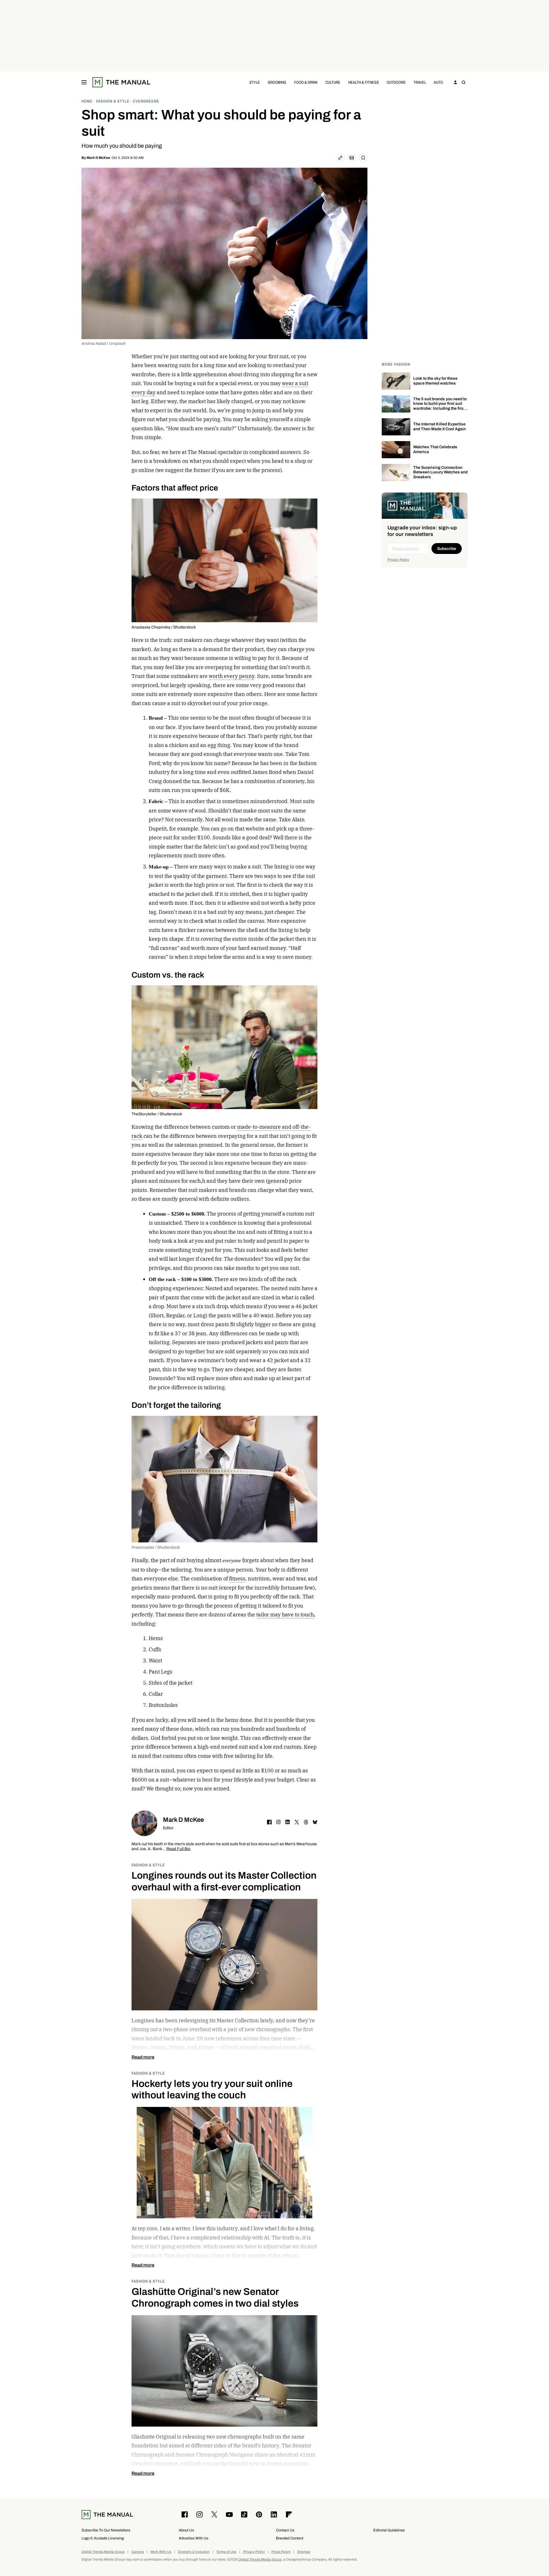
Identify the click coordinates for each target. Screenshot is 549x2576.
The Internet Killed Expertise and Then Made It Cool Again (439, 427)
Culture (333, 82)
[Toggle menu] (84, 82)
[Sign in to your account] (455, 82)
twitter (297, 1822)
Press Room (281, 2552)
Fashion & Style (148, 1865)
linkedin (288, 1822)
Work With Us (161, 2552)
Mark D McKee (98, 158)
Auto (438, 82)
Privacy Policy (398, 560)
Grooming (277, 82)
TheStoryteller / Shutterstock (157, 1114)
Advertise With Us (194, 2538)
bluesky (315, 1822)
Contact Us (285, 2530)
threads (306, 1822)
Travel (420, 82)
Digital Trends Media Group (103, 2552)
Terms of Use (226, 2552)
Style (255, 82)
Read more (143, 2057)
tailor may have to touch (285, 1615)
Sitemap (304, 2552)
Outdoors (396, 82)
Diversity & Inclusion (194, 2552)
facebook (269, 1822)
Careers (138, 2552)
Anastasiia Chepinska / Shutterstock (164, 627)
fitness (237, 1579)
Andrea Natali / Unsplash (104, 344)
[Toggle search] (464, 82)
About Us (186, 2530)
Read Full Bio (178, 1849)
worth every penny (232, 676)
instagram (279, 1822)
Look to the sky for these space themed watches (435, 381)
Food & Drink (306, 82)
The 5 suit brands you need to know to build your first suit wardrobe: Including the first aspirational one (440, 406)
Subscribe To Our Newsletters (106, 2530)
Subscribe (447, 549)
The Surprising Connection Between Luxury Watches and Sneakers (440, 472)
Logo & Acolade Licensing (103, 2538)
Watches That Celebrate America (435, 449)
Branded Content (290, 2538)
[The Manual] (121, 82)
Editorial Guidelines (389, 2530)
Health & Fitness (364, 82)
